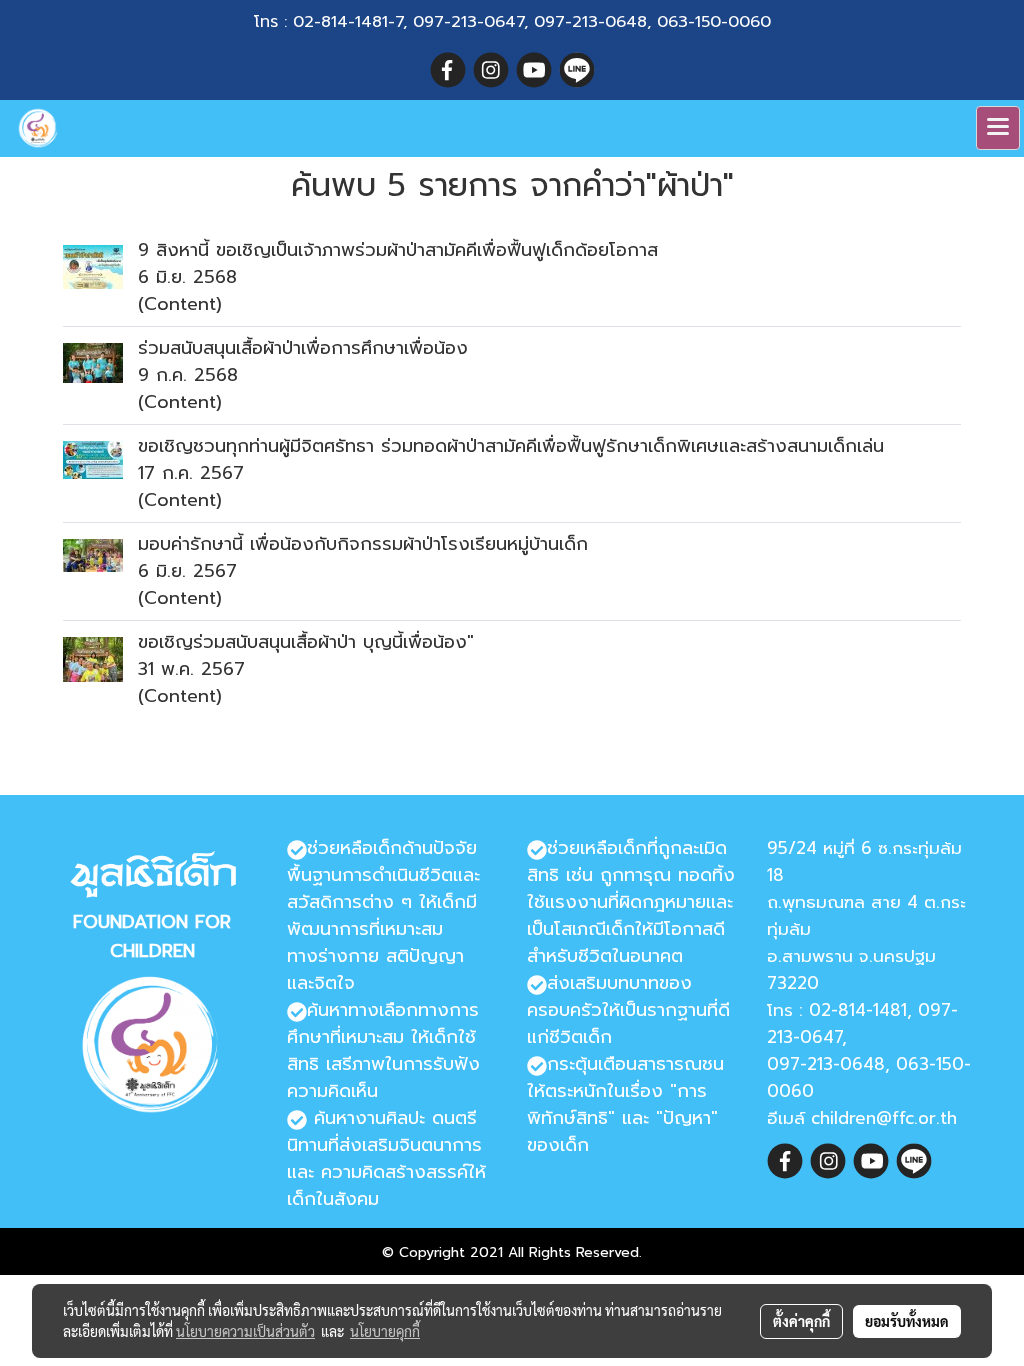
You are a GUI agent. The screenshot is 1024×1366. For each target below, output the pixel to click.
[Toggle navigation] (998, 128)
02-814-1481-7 (348, 22)
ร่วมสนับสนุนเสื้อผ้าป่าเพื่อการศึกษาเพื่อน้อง (303, 348)
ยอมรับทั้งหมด (907, 1321)
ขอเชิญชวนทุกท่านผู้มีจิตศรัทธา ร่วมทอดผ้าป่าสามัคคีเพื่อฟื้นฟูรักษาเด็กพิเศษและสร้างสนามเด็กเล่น (511, 446)
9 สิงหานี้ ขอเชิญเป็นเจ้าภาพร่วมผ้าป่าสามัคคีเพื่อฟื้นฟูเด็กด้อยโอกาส (398, 250)
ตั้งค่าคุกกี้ (801, 1321)
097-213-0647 (468, 22)
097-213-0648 (590, 22)
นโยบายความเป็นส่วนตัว (245, 1331)
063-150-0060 (714, 22)
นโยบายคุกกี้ (385, 1331)
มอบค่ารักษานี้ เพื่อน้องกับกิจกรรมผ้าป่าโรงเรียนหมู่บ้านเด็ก (363, 544)
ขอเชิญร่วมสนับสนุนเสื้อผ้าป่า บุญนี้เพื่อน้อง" (306, 642)
